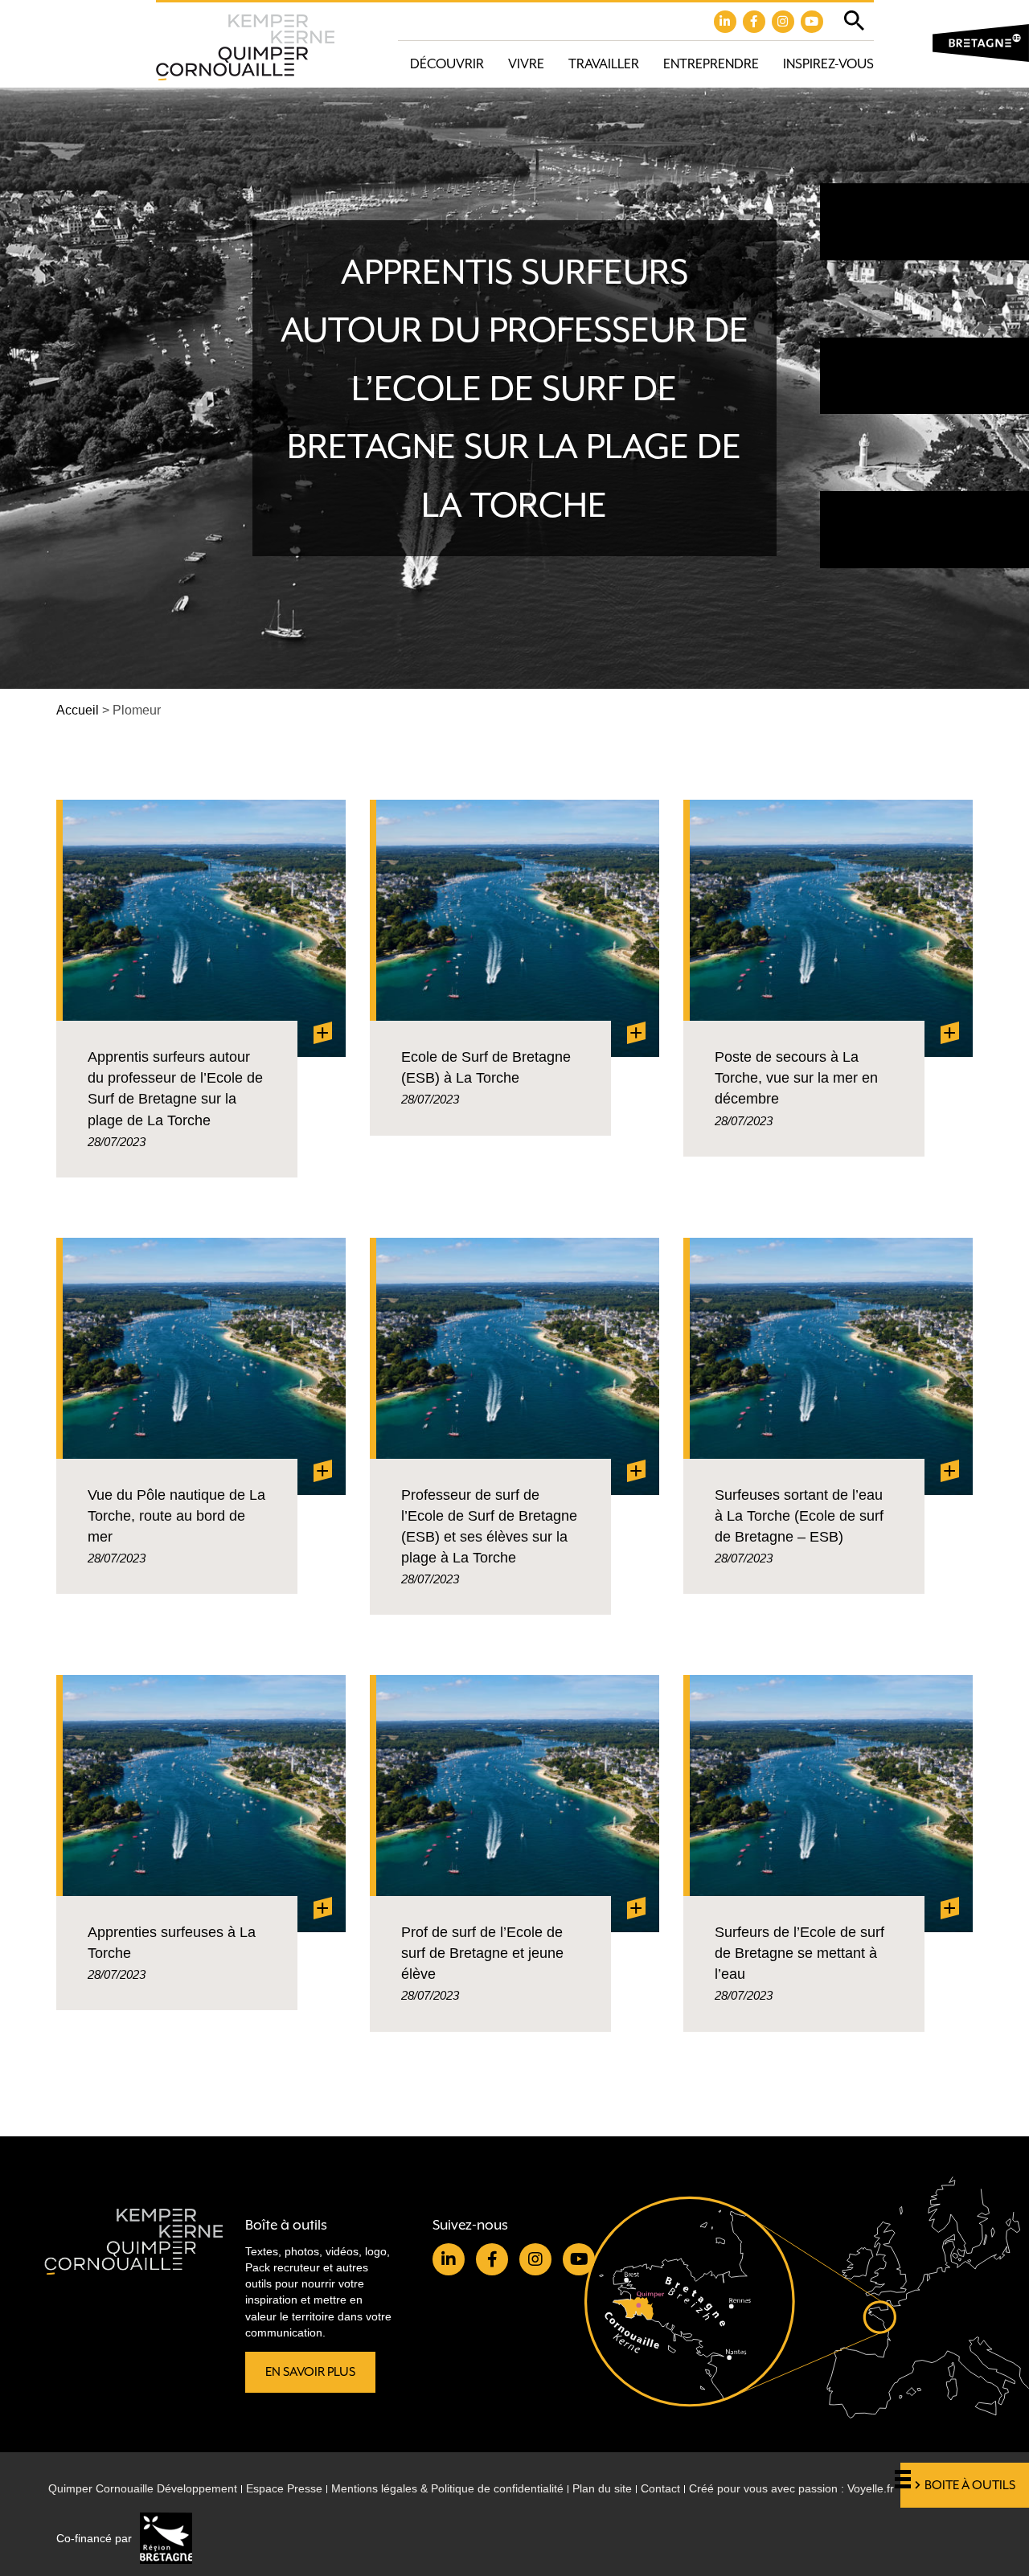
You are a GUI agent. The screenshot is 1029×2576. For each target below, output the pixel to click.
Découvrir (447, 64)
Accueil (78, 710)
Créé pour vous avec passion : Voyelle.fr (791, 2488)
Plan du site (602, 2488)
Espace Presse (284, 2488)
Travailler (604, 64)
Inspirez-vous (828, 64)
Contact (660, 2488)
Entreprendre (711, 64)
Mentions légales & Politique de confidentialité (447, 2488)
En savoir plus (310, 2372)
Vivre (526, 64)
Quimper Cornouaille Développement (143, 2488)
